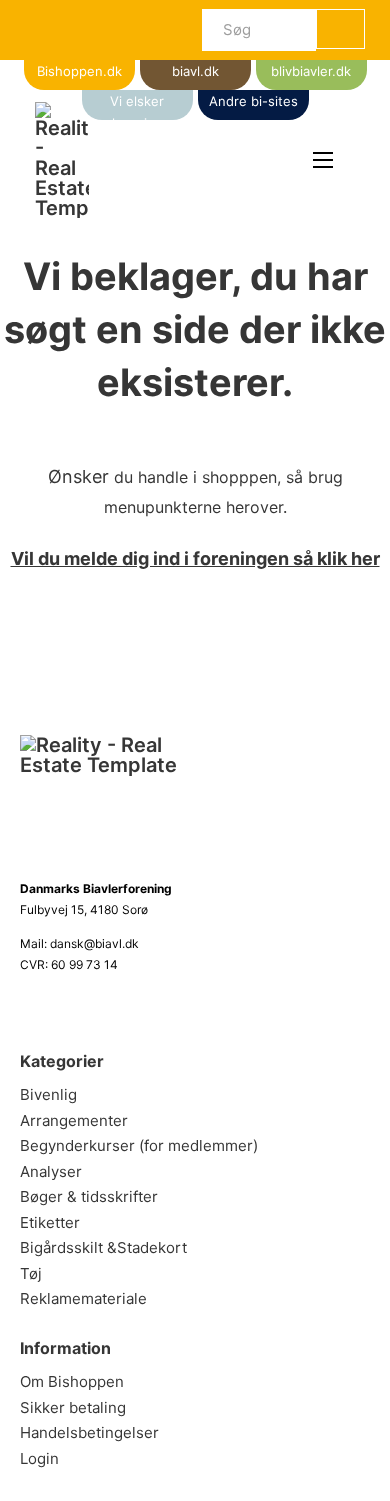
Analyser (51, 1171)
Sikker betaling (73, 1407)
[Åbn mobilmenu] (323, 160)
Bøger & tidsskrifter (89, 1196)
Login (39, 1458)
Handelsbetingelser (89, 1432)
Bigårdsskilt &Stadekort (103, 1247)
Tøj (31, 1273)
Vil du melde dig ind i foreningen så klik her (195, 558)
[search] (340, 29)
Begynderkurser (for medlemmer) (139, 1145)
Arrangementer (74, 1120)
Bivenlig (48, 1094)
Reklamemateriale (83, 1298)
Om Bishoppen (72, 1381)
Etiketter (50, 1222)
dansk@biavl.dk (94, 943)
